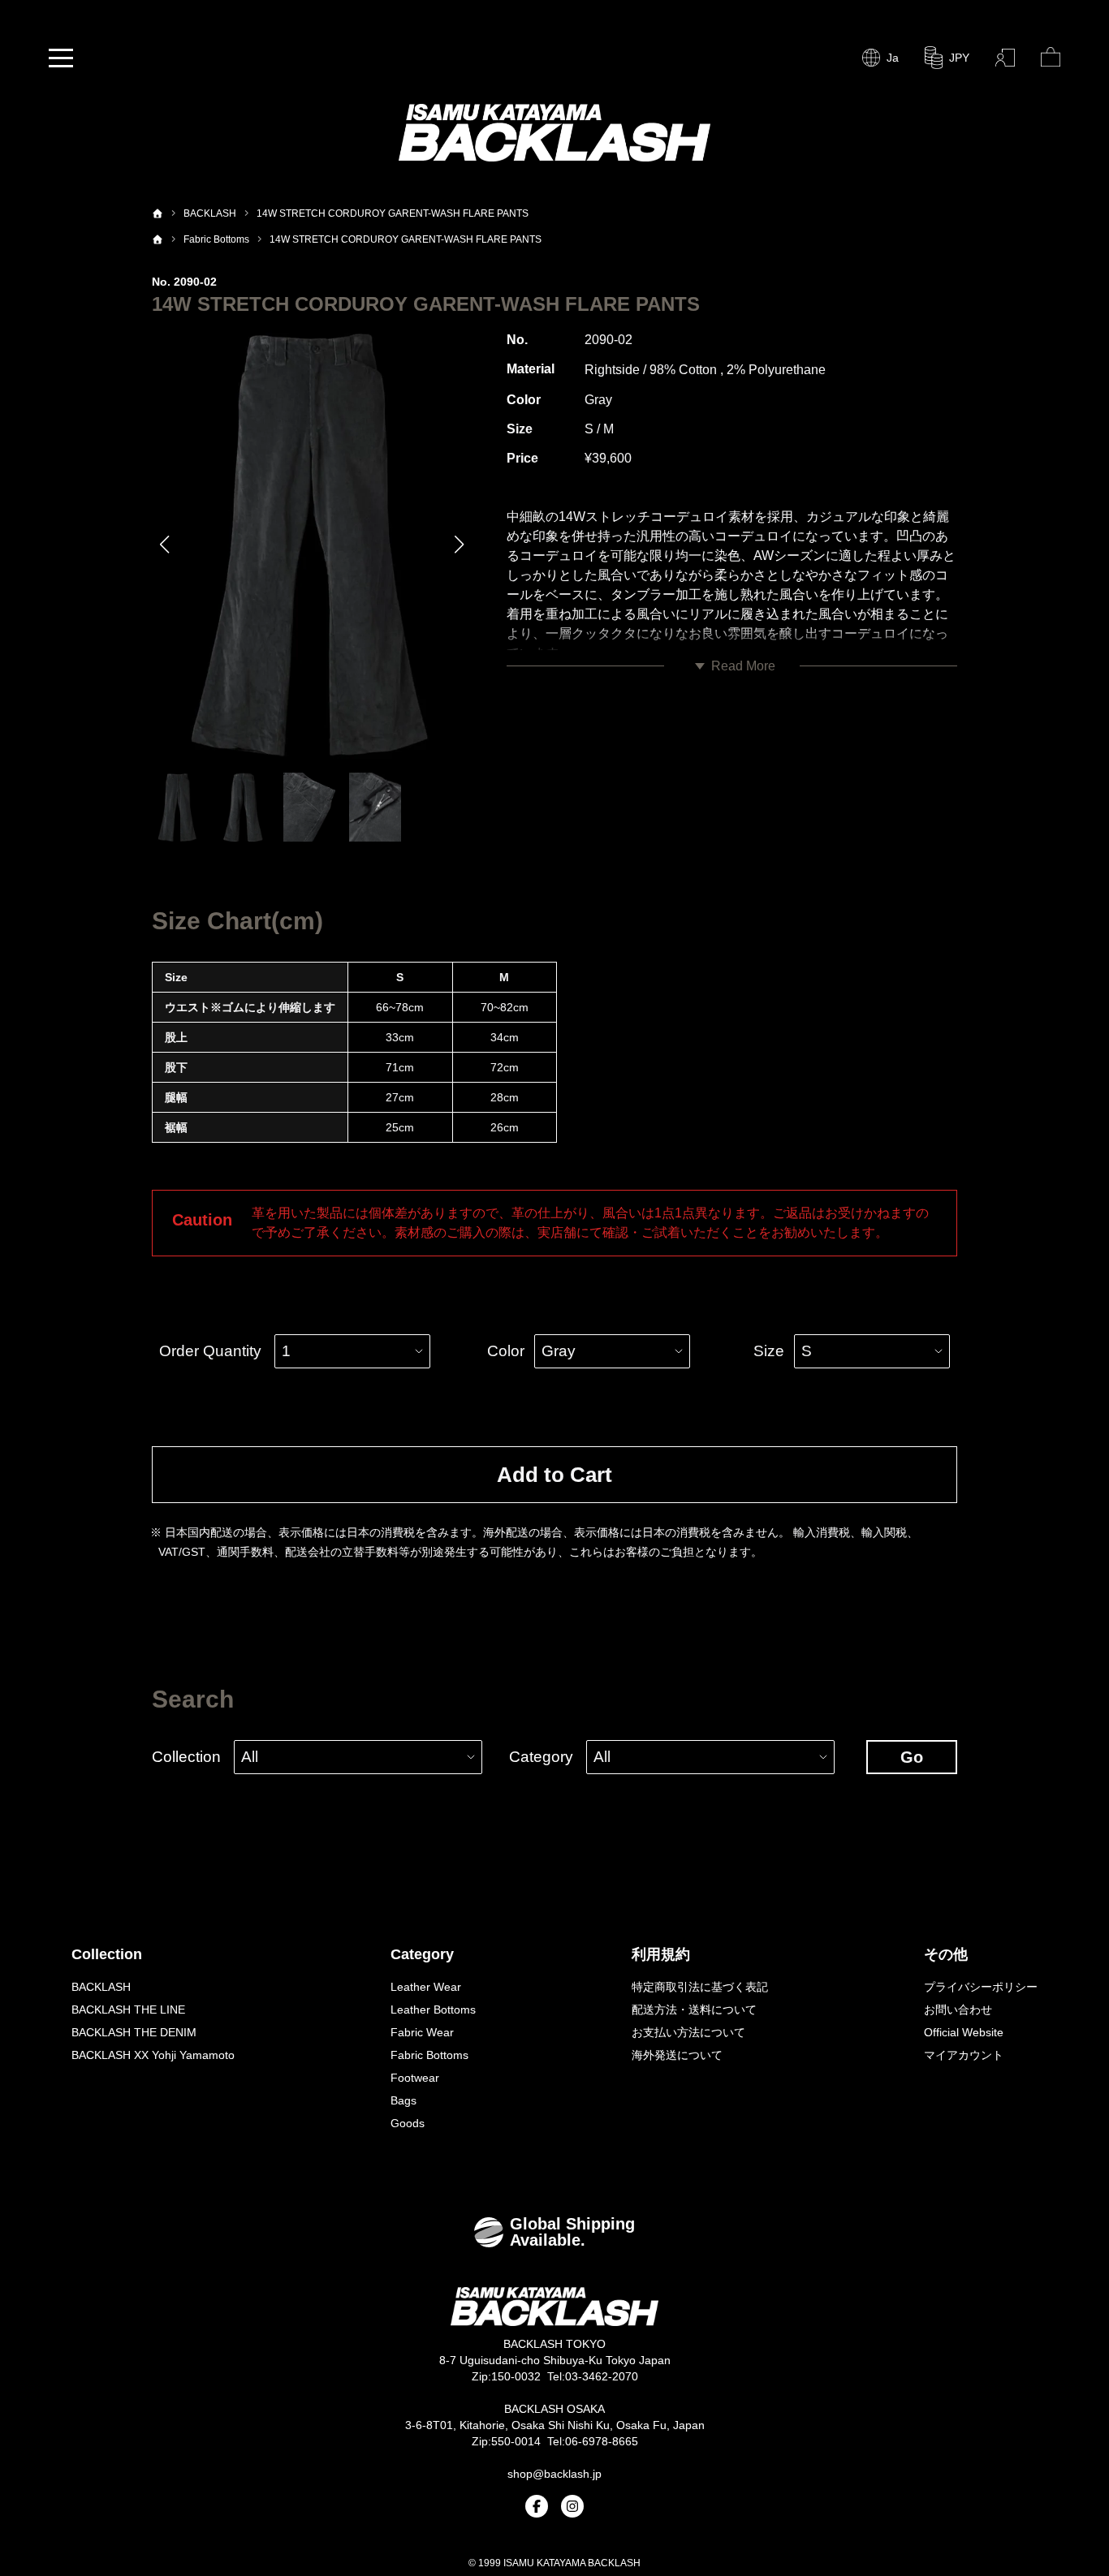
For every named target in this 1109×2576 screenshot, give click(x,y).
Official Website (964, 2032)
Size (769, 1351)
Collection (186, 1757)
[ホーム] (158, 213)
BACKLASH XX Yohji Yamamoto (153, 2055)
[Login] (1005, 58)
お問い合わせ (958, 2010)
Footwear (415, 2078)
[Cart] (1051, 58)
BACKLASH (101, 1987)
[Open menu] (61, 58)
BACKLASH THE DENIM (134, 2032)
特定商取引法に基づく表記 (700, 1987)
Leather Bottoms (433, 2010)
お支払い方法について (688, 2032)
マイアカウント (964, 2055)
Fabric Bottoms (429, 2055)
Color (506, 1351)
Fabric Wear (422, 2032)
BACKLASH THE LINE (128, 2010)
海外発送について (677, 2055)
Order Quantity (210, 1351)
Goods (408, 2123)
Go (912, 1757)
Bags (403, 2100)
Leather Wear (426, 1987)
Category (541, 1757)
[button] (166, 545)
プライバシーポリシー (981, 1987)
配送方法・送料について (694, 2010)
